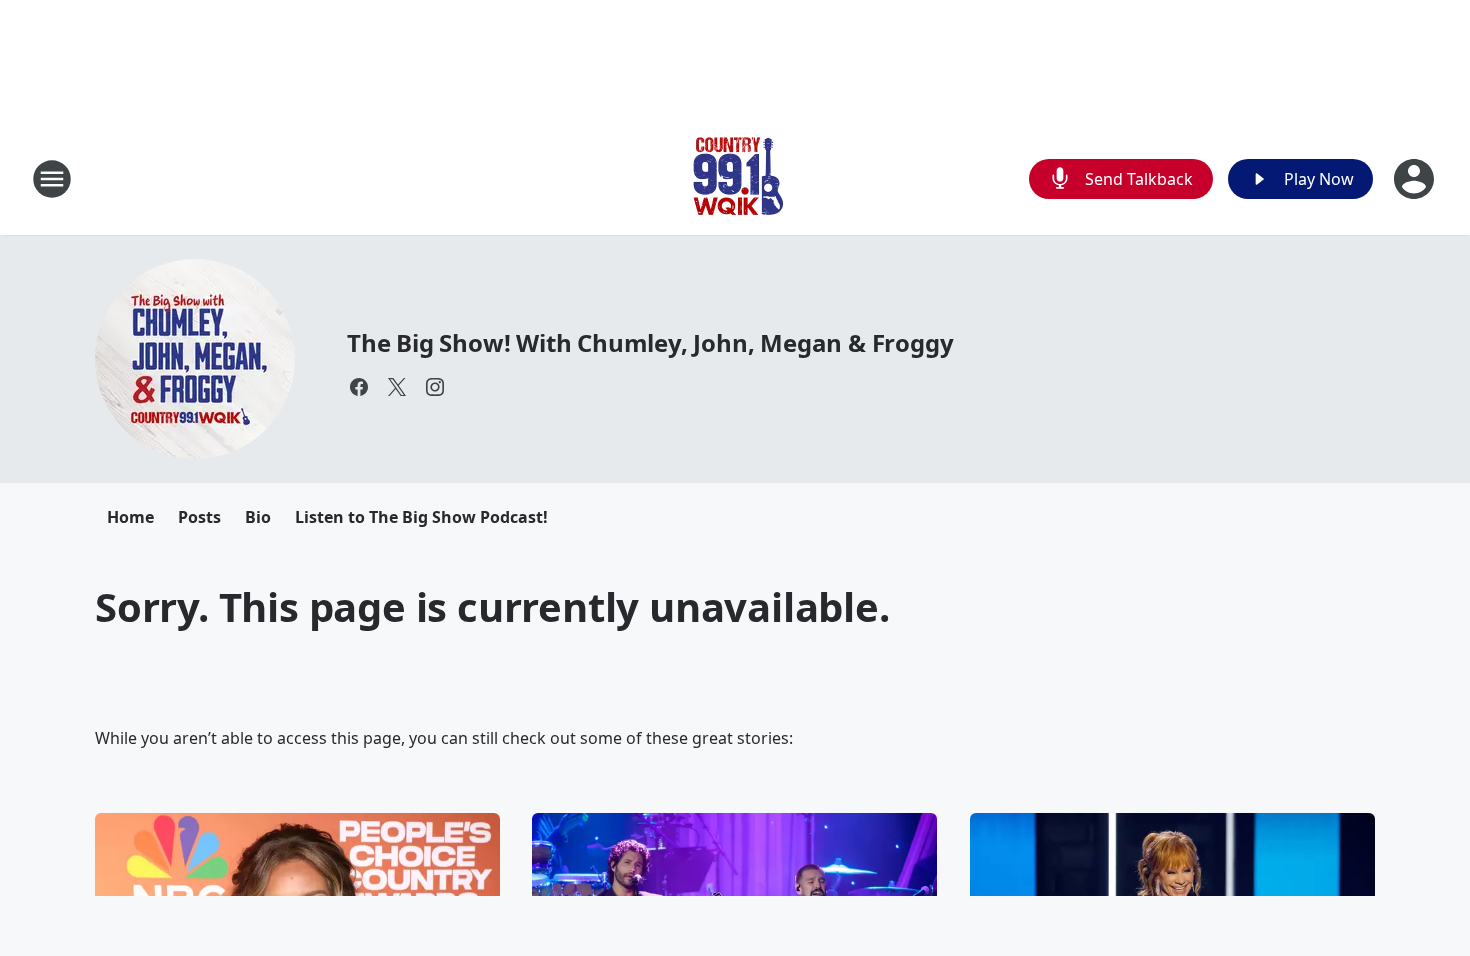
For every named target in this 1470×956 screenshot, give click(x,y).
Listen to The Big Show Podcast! (421, 517)
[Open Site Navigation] (52, 179)
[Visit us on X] (397, 387)
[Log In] (1416, 179)
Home (130, 517)
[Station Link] (735, 178)
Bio (258, 517)
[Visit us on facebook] (359, 387)
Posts (199, 517)
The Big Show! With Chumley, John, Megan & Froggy (650, 342)
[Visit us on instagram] (435, 387)
